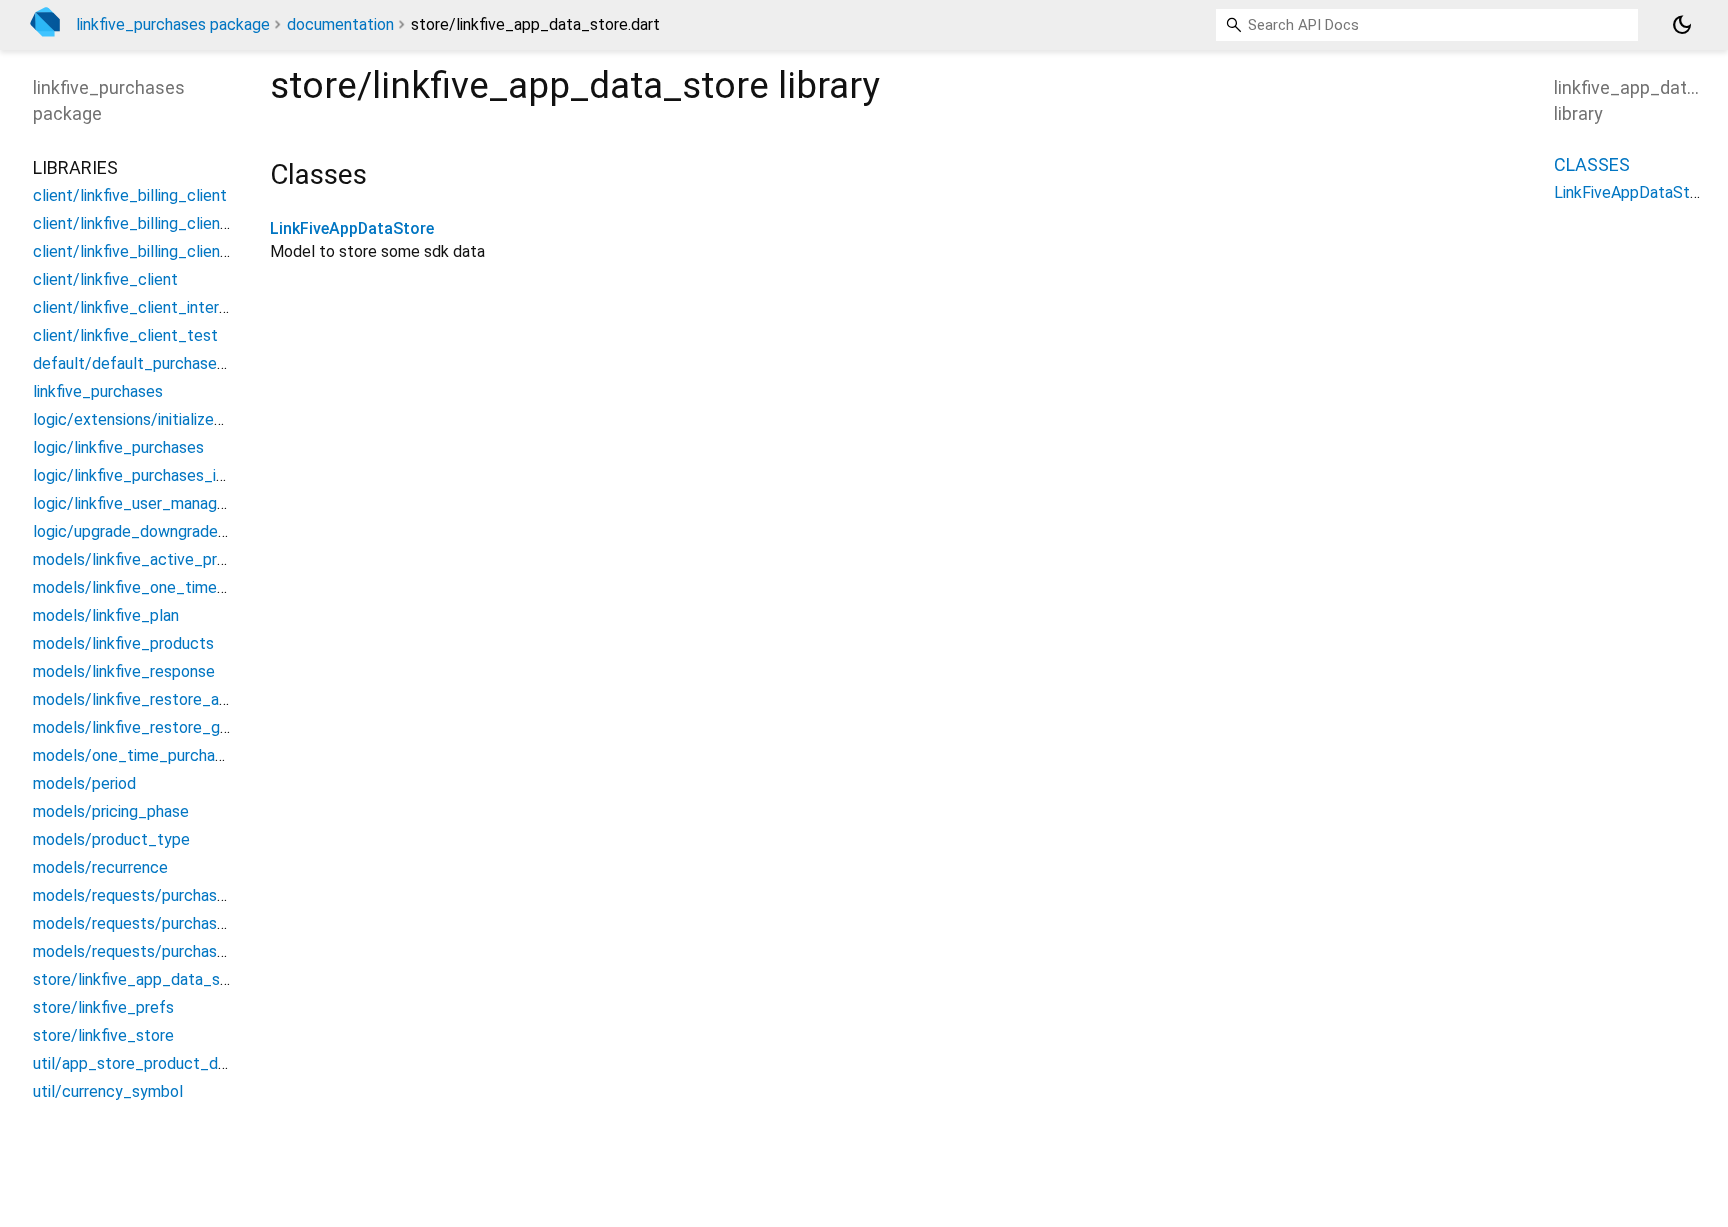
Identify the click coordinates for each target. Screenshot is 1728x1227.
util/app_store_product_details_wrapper (178, 1063)
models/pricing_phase (111, 811)
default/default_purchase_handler (155, 363)
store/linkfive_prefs (103, 1007)
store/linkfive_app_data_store (141, 979)
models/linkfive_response (124, 671)
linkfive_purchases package (173, 24)
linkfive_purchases (98, 391)
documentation (340, 24)
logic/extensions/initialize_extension (162, 419)
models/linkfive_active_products (150, 559)
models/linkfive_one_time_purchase (161, 587)
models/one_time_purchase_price (154, 755)
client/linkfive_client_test (125, 335)
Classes (1592, 164)
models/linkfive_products (123, 643)
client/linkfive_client (105, 279)
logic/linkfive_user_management (148, 503)
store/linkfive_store (103, 1035)
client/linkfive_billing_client (130, 195)
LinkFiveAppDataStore (352, 228)
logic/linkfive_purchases (118, 447)
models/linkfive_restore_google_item (167, 727)
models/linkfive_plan (106, 615)
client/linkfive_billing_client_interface (167, 223)
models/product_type (111, 839)
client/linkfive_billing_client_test (150, 251)
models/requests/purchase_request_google (190, 895)
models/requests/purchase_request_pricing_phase (214, 951)
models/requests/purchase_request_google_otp (207, 923)
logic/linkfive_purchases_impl (137, 475)
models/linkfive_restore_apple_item (162, 699)
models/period (84, 783)
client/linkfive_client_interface (142, 307)
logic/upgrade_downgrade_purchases (166, 531)
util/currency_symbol (108, 1091)
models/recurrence (100, 867)
